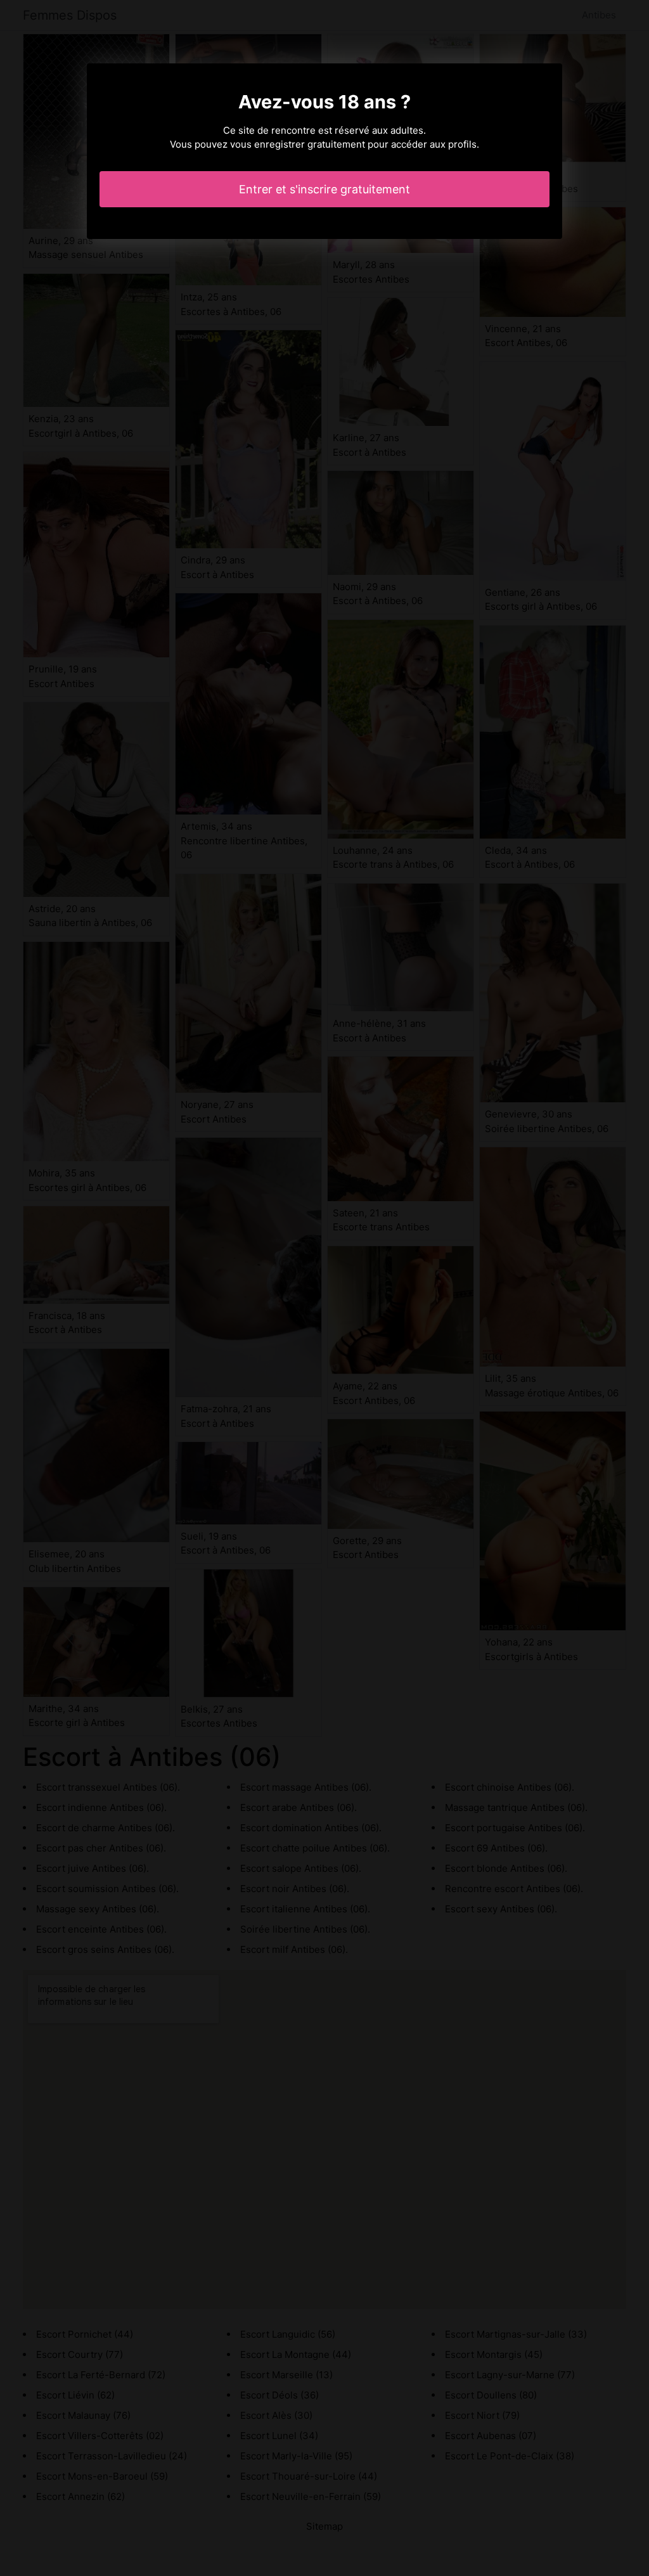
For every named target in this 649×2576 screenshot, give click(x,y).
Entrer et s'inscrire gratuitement (324, 189)
